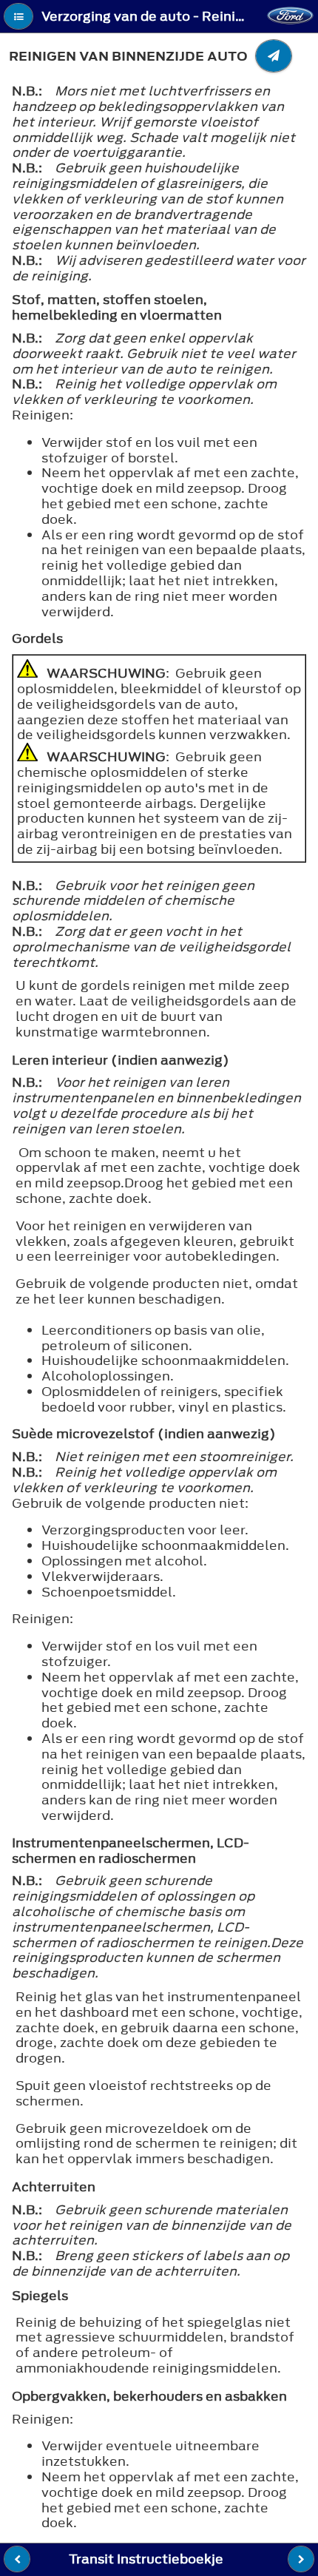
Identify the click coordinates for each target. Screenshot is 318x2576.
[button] (18, 16)
